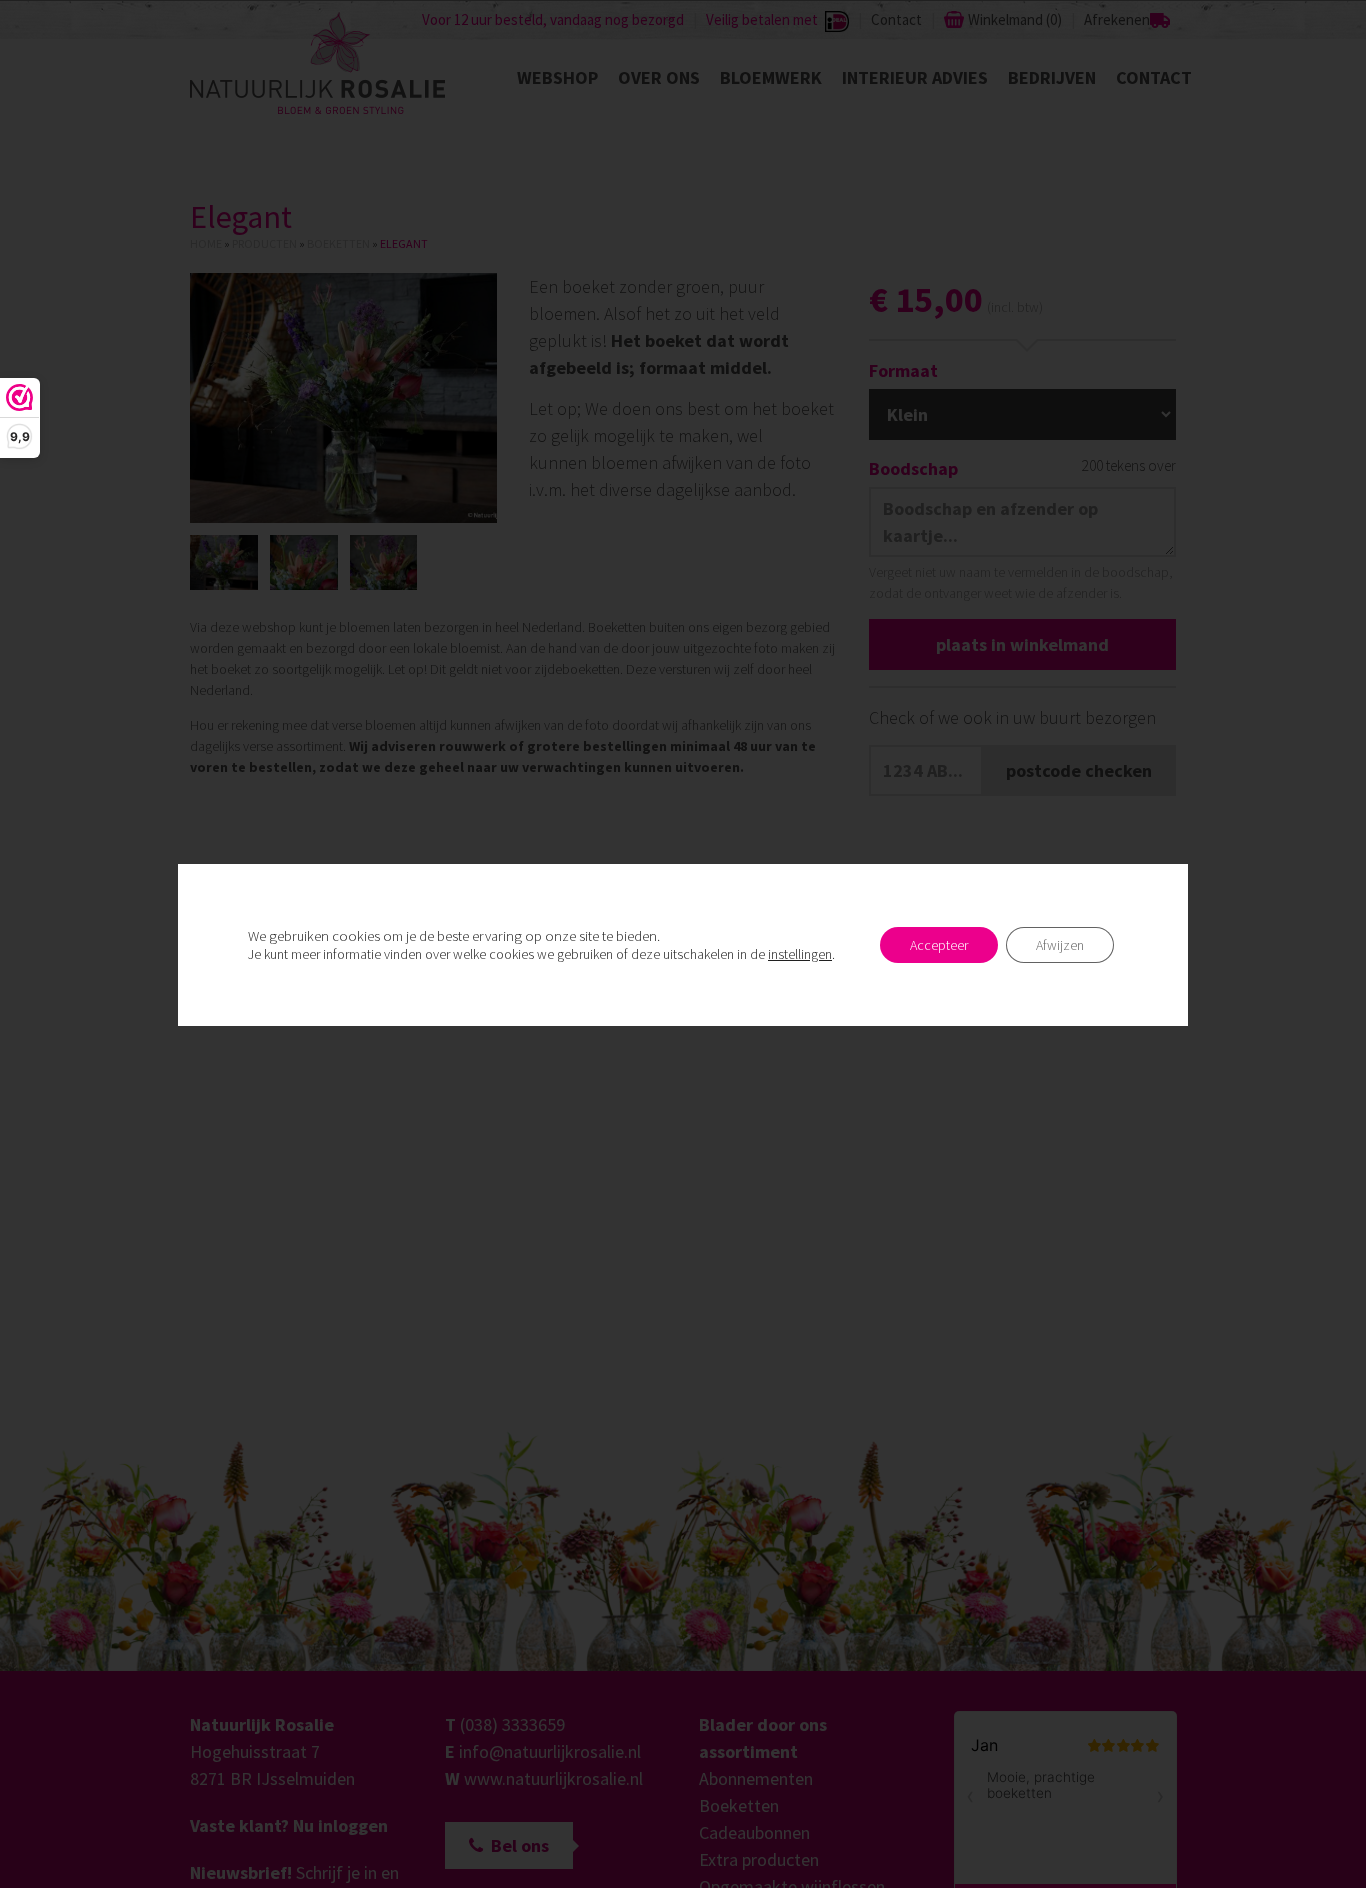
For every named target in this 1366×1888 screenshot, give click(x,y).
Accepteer (939, 945)
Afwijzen (1060, 945)
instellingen (800, 954)
